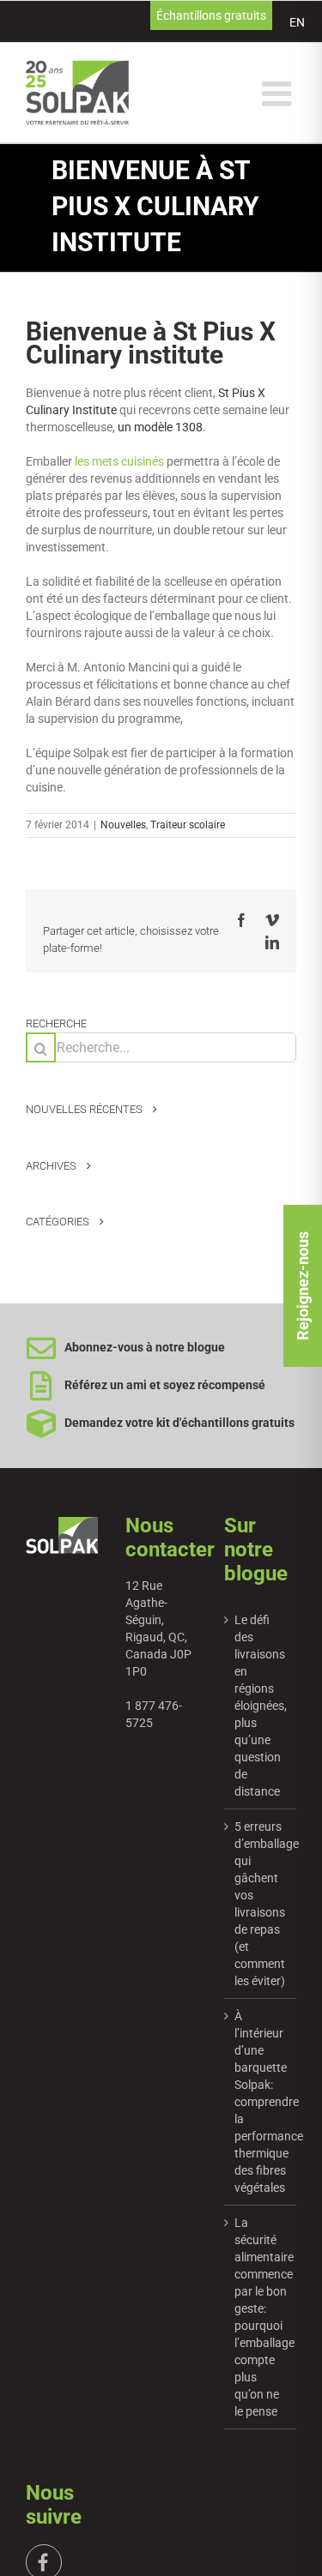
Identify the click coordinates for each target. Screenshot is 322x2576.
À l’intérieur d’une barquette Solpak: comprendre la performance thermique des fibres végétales (261, 2102)
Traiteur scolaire (188, 825)
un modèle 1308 (160, 427)
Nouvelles (123, 825)
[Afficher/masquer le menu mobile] (279, 93)
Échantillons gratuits (211, 15)
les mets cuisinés (118, 461)
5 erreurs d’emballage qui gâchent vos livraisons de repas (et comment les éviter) (261, 1904)
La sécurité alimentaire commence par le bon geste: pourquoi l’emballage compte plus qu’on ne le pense (261, 2317)
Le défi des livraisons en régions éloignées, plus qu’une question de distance (261, 1706)
